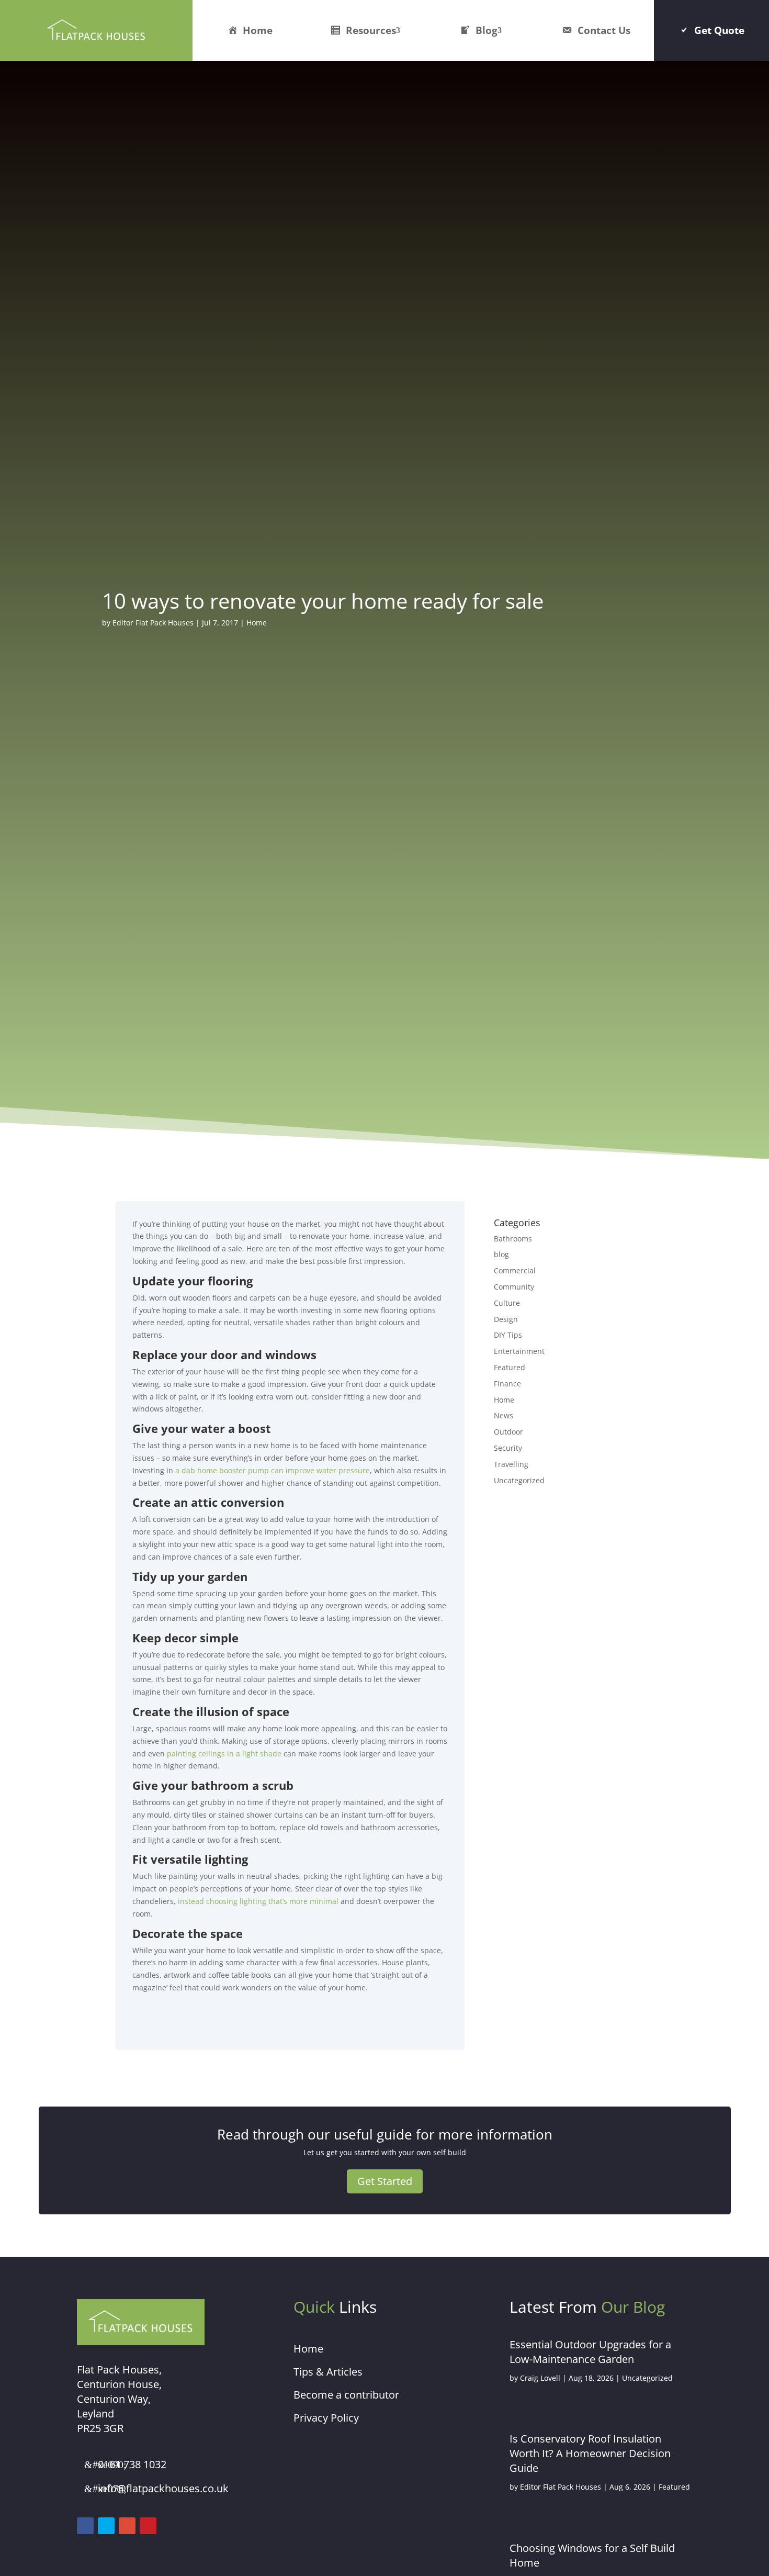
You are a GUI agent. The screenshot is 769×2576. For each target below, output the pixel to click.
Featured (510, 1367)
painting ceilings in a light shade (224, 1754)
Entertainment (519, 1351)
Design (506, 1319)
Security (508, 1448)
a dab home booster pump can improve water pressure (273, 1470)
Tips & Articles (328, 2372)
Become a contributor (346, 2395)
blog (501, 1254)
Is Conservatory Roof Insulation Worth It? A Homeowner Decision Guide (590, 2453)
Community (514, 1287)
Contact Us (604, 30)
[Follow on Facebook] (85, 2526)
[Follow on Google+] (127, 2526)
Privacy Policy (326, 2418)
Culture (507, 1303)
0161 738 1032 (132, 2464)
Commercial (515, 1270)
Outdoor (508, 1432)
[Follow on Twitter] (106, 2526)
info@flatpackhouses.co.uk (163, 2488)
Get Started (385, 2181)
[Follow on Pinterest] (148, 2526)
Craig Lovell (540, 2378)
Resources (371, 30)
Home (258, 30)
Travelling (511, 1464)
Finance (507, 1384)
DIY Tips (508, 1335)
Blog (487, 30)
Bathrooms (513, 1239)
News (504, 1415)
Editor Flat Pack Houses (153, 623)
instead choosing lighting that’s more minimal (258, 1901)
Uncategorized (519, 1480)
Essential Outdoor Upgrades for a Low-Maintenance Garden (590, 2352)
